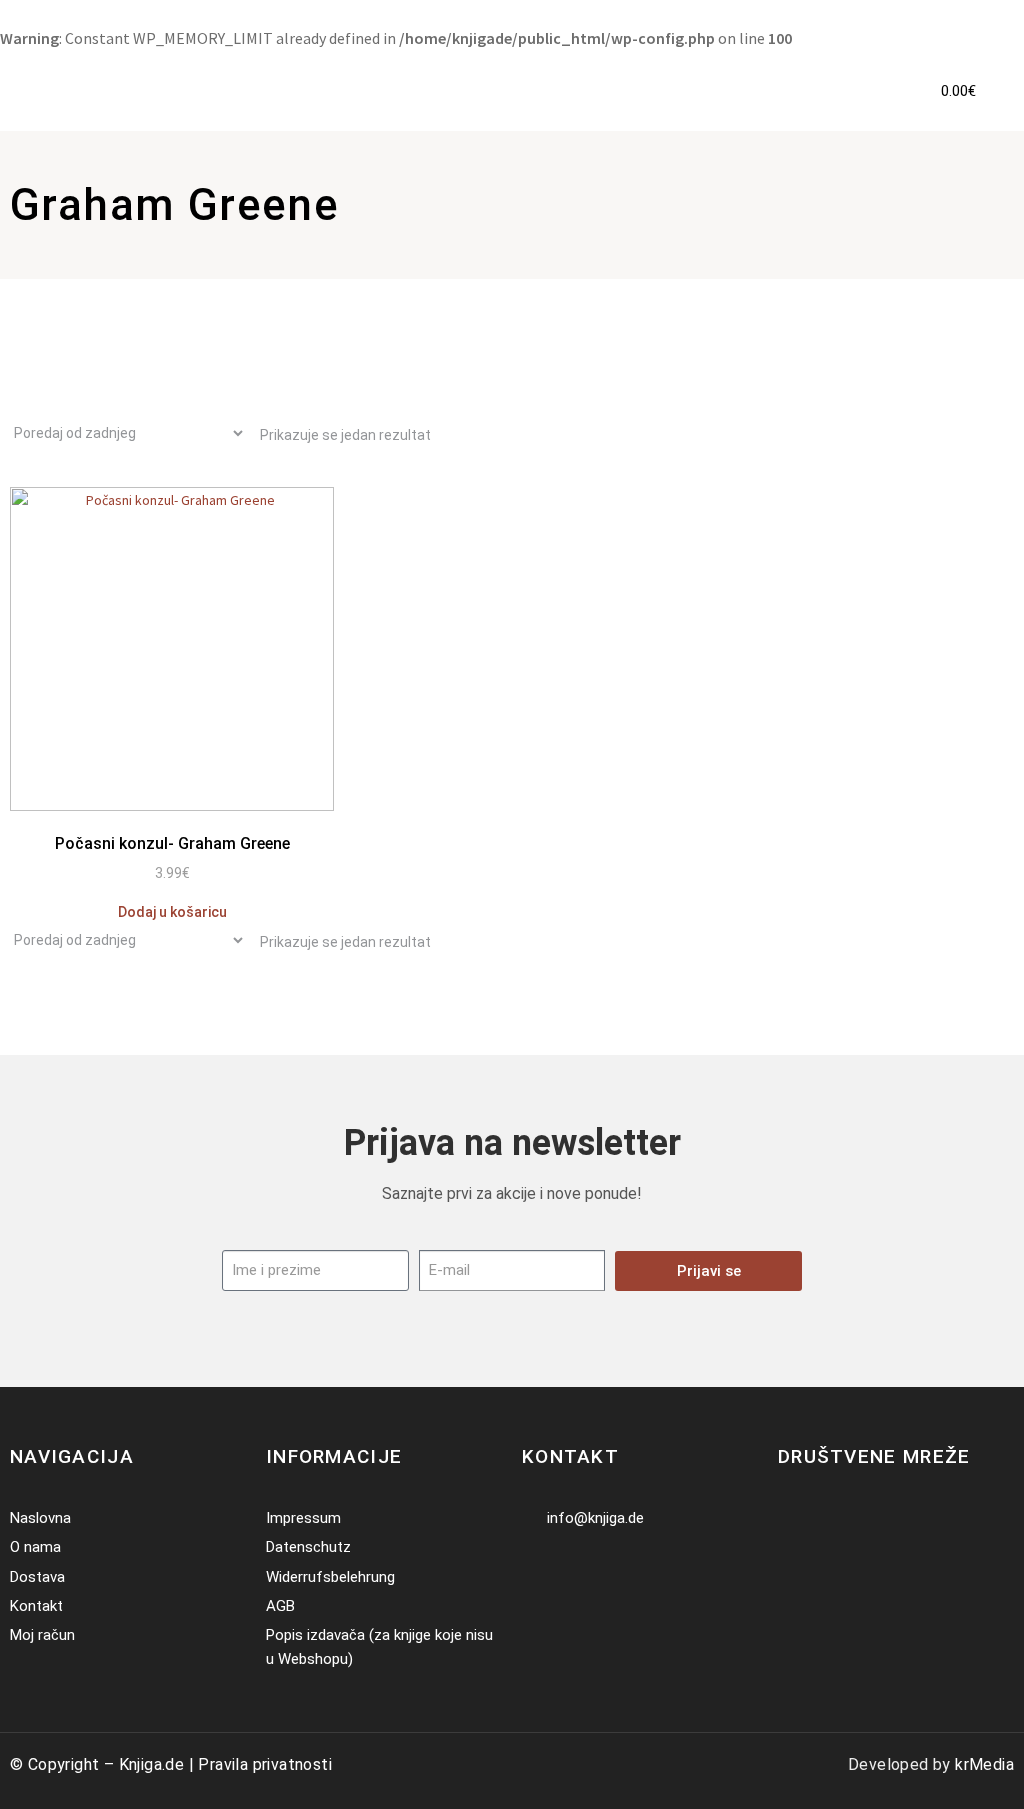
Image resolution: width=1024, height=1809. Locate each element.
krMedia (984, 1764)
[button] (874, 91)
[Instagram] (820, 1518)
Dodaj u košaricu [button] (172, 912)
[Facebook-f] (790, 1518)
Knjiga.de (152, 1764)
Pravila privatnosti (265, 1764)
